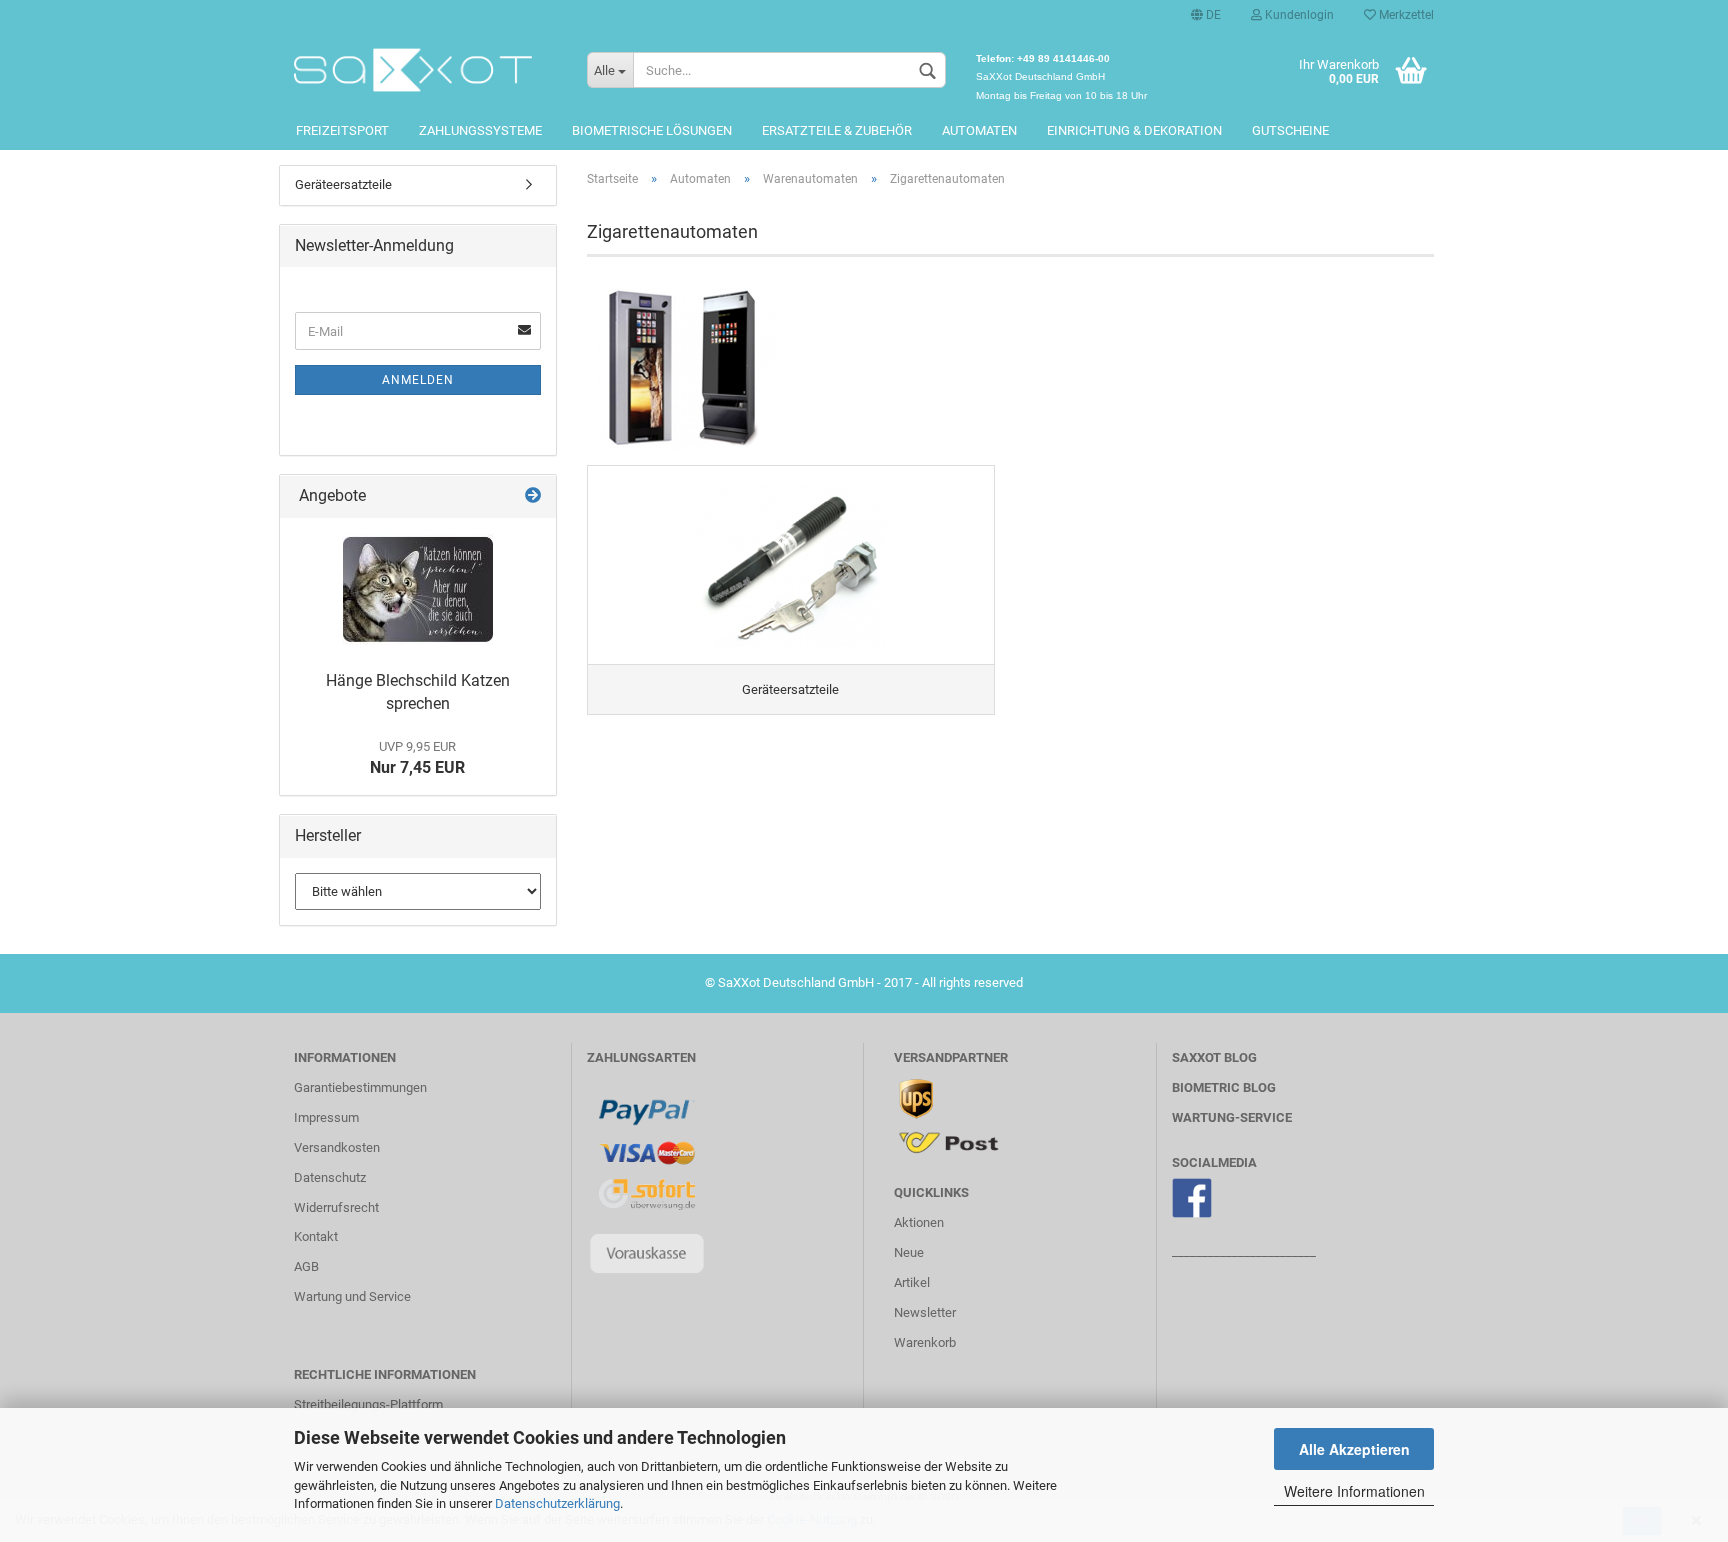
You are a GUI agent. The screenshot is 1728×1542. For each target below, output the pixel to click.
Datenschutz (330, 1177)
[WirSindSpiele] (425, 70)
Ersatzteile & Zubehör (837, 130)
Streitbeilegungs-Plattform (368, 1404)
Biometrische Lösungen (652, 130)
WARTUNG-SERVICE (1232, 1117)
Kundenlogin (1298, 15)
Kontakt (316, 1236)
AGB (306, 1266)
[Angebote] (533, 496)
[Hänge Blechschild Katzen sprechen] (418, 589)
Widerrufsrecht (336, 1207)
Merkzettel (1405, 15)
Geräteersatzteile (343, 184)
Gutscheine (1290, 130)
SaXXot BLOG (1214, 1057)
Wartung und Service (352, 1296)
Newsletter (925, 1312)
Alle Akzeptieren (1354, 1449)
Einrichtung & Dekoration (1134, 130)
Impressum (326, 1117)
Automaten (979, 130)
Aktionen (919, 1222)
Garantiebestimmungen (360, 1087)
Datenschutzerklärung (557, 1503)
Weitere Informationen (1354, 1491)
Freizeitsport (342, 130)
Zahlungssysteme (480, 130)
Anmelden (418, 380)
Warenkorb (925, 1342)
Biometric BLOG (1224, 1087)
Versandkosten (337, 1147)
